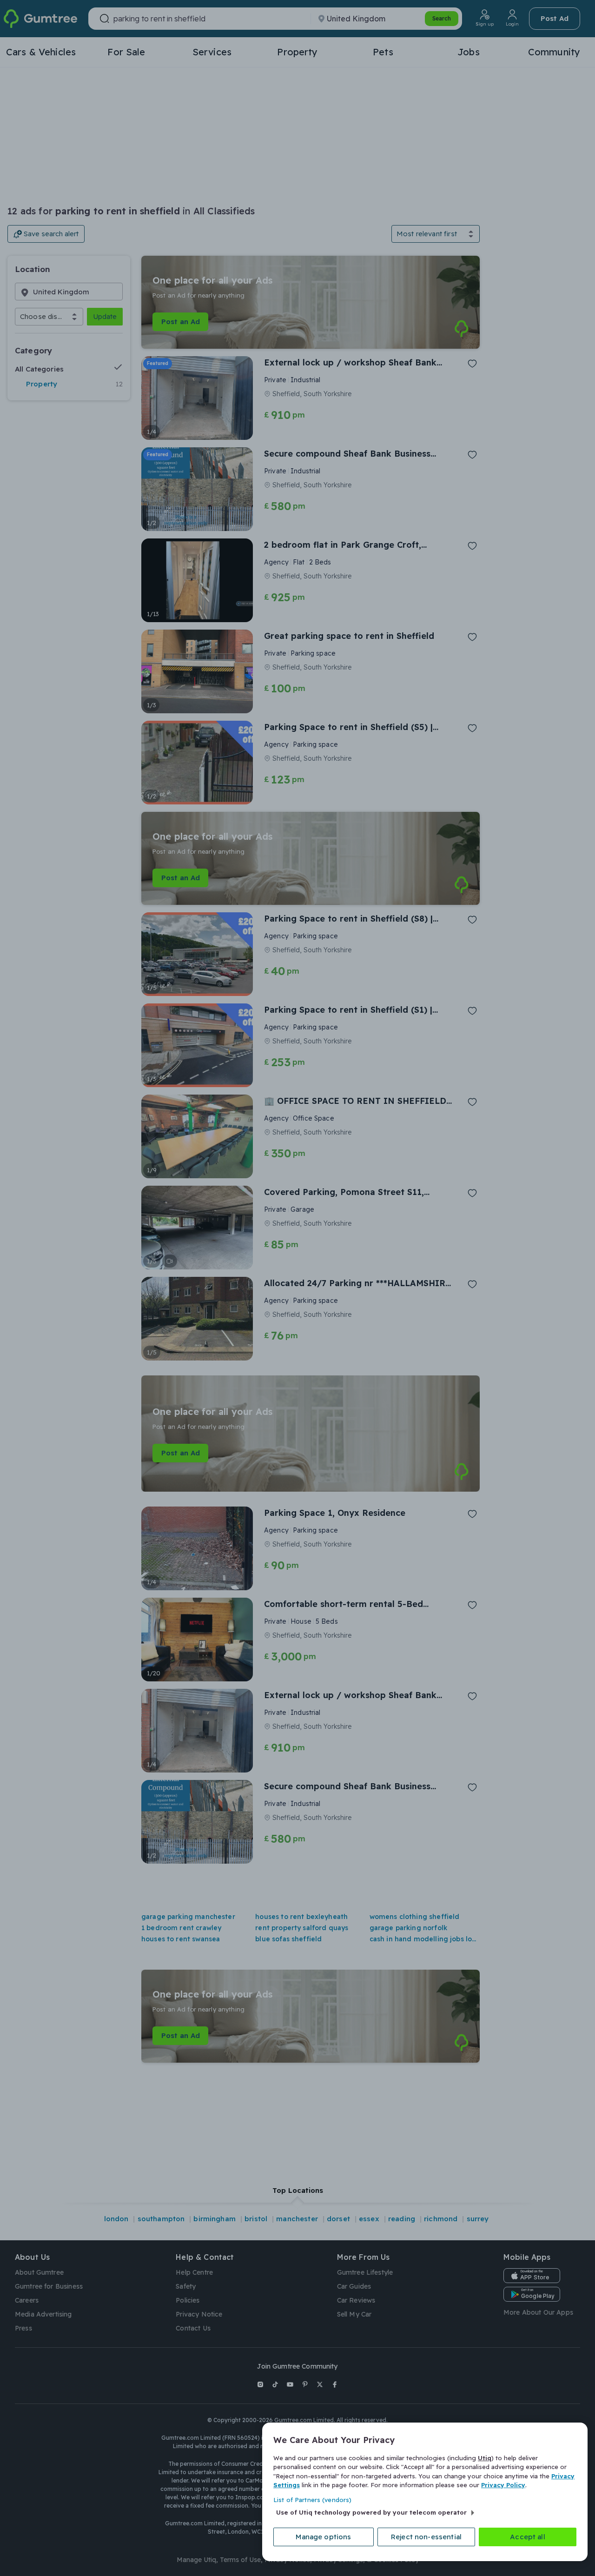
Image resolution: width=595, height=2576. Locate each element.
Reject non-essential (426, 2537)
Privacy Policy (503, 2485)
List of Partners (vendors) (312, 2500)
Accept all (528, 2537)
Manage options (323, 2537)
